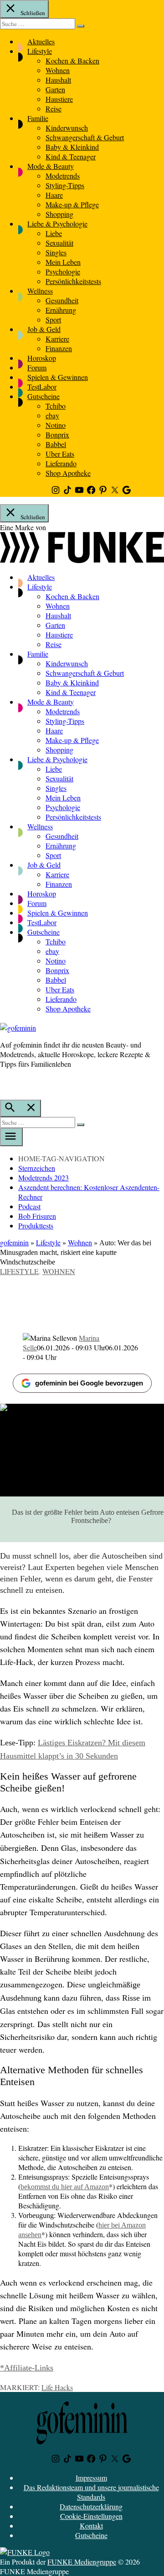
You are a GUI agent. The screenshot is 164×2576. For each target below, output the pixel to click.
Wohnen (58, 70)
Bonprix (57, 435)
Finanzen (59, 348)
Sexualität (59, 243)
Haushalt (58, 80)
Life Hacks (57, 2387)
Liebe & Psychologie (57, 224)
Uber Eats (60, 454)
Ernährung (61, 310)
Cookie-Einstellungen (91, 2516)
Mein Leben (63, 262)
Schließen (32, 13)
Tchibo (56, 406)
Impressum (91, 2478)
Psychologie (63, 271)
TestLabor (42, 387)
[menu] (11, 1137)
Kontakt (91, 2526)
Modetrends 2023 (44, 1177)
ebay (52, 415)
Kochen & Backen (72, 61)
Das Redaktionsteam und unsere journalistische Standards (91, 2492)
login (5, 1083)
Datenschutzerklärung (91, 2506)
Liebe (54, 233)
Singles (56, 252)
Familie (38, 118)
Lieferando (61, 463)
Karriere (57, 339)
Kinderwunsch (67, 128)
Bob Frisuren (37, 1216)
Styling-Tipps (65, 185)
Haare (54, 195)
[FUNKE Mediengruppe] (25, 2552)
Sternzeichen (37, 1168)
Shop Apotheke (68, 473)
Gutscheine (44, 396)
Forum (37, 367)
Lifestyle (40, 51)
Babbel (56, 444)
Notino (56, 425)
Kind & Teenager (71, 156)
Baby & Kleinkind (72, 147)
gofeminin (14, 1242)
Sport (53, 319)
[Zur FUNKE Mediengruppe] (82, 560)
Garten (55, 89)
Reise (54, 108)
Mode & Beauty (51, 166)
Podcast (29, 1206)
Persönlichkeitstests (73, 281)
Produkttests (36, 1225)
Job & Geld (44, 329)
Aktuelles (41, 41)
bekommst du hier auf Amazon (65, 2187)
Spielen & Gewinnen (58, 377)
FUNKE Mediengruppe (82, 2562)
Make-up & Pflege (72, 204)
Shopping (59, 214)
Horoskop (42, 358)
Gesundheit (62, 300)
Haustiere (59, 99)
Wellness (40, 291)
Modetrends (63, 176)
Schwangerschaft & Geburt (85, 137)
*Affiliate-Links (27, 2368)
